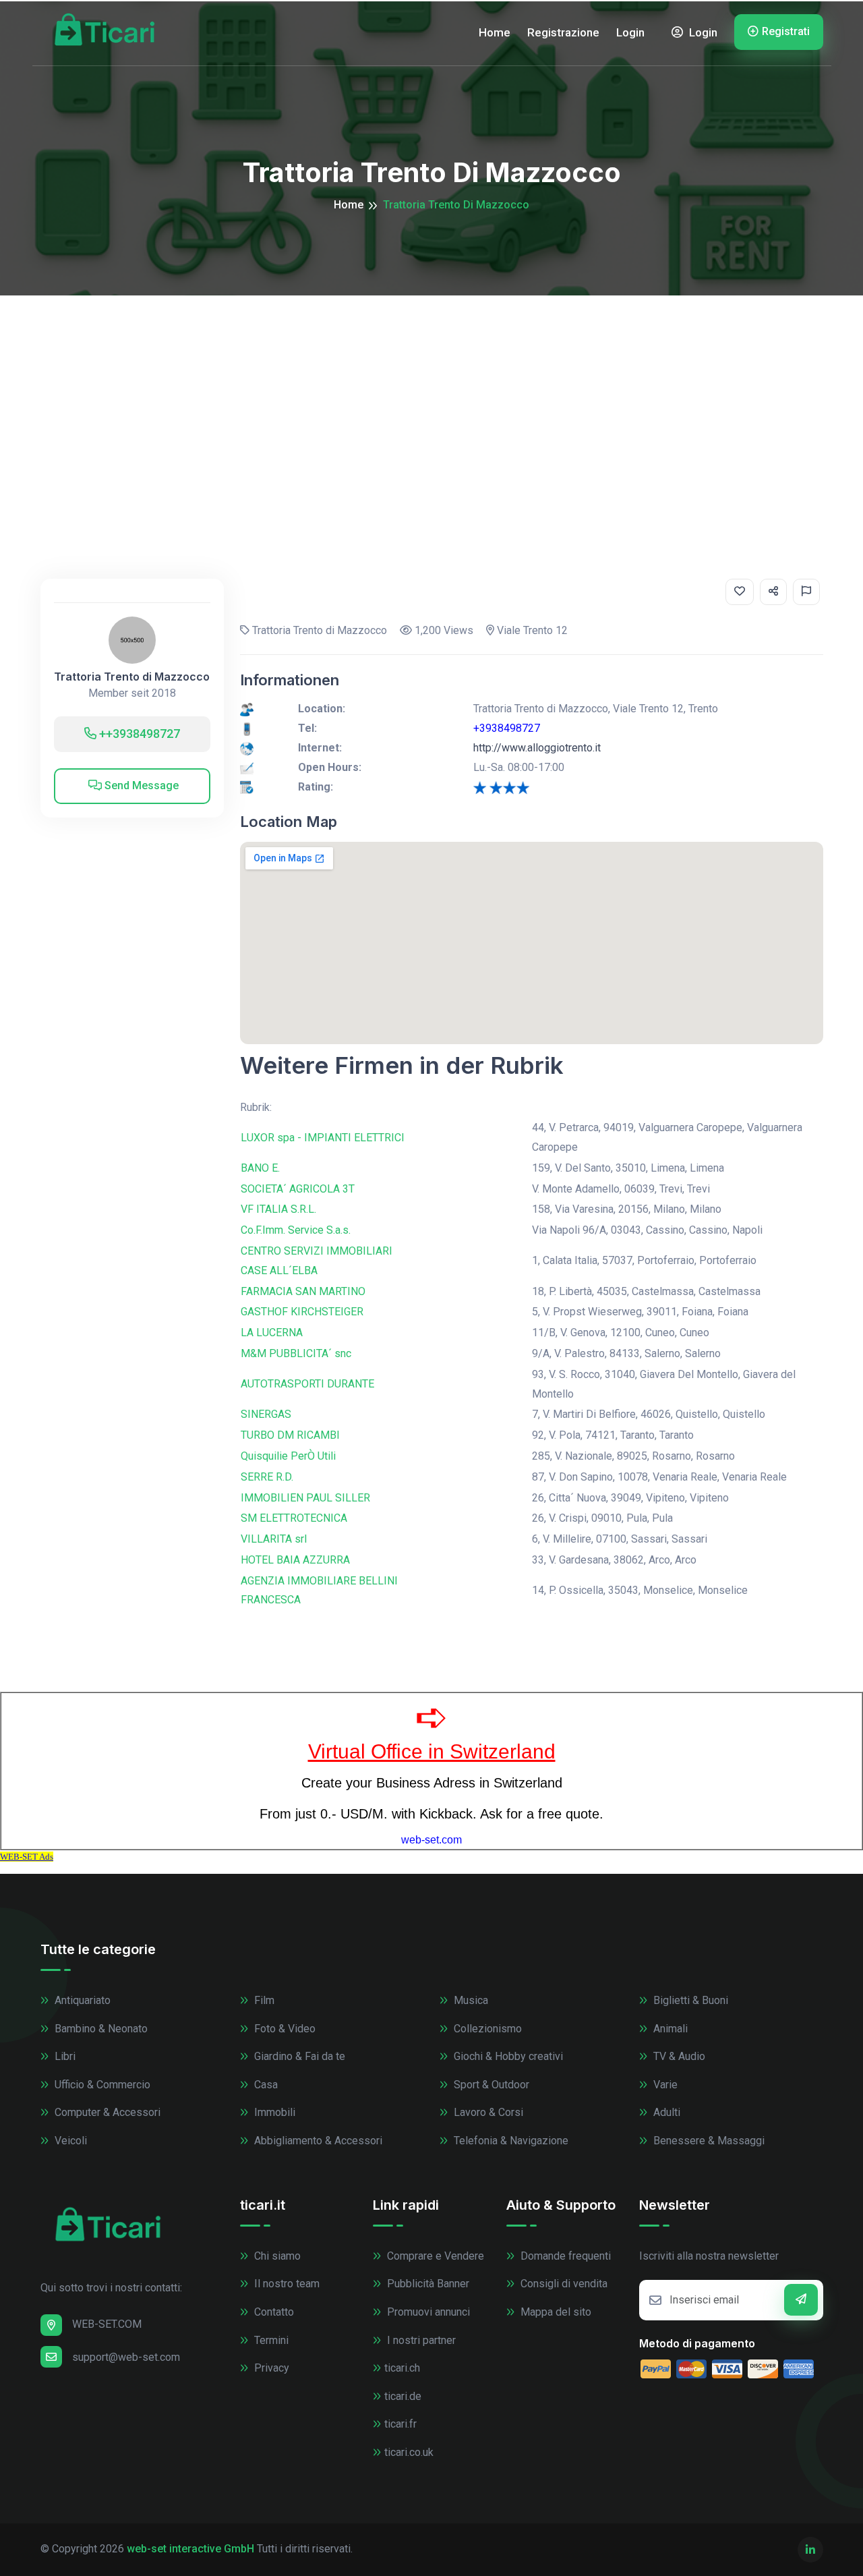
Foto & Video (284, 2029)
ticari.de (403, 2396)
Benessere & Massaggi (708, 2141)
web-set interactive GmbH (190, 2549)
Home (495, 32)
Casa (265, 2085)
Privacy (270, 2368)
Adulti (665, 2112)
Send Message (140, 785)
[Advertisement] (431, 397)
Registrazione (563, 32)
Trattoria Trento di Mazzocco (132, 677)
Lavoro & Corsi (487, 2112)
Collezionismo (486, 2029)
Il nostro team (286, 2284)
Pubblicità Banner (427, 2284)
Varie (664, 2085)
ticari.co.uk (409, 2452)
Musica (470, 2000)
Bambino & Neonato (100, 2029)
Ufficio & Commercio (101, 2085)
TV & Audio (678, 2056)
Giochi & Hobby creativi (507, 2056)
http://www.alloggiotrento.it (537, 748)
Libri (64, 2056)
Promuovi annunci (427, 2312)
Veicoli (69, 2141)
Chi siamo (276, 2256)
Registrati (786, 31)
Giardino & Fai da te (298, 2056)
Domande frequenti (564, 2256)
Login (630, 32)
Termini (270, 2340)
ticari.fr (400, 2424)
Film (263, 2000)
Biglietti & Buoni (689, 2000)
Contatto (273, 2312)
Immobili (273, 2112)
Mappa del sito (555, 2312)
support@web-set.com (126, 2357)
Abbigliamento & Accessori (317, 2141)
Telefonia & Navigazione (510, 2141)
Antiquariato (81, 2000)
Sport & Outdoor (490, 2085)
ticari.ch (402, 2368)
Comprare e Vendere (434, 2256)
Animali (669, 2029)
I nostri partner (420, 2340)
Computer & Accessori (106, 2112)
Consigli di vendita (563, 2284)
